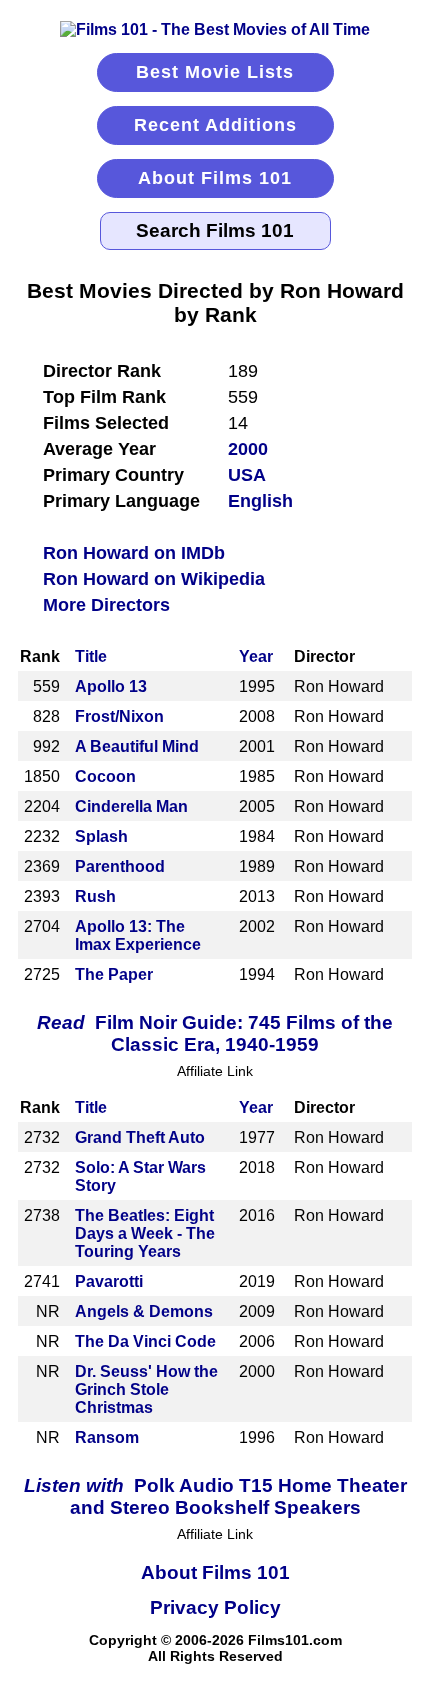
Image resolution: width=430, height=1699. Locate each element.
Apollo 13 (111, 686)
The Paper (114, 974)
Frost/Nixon (119, 716)
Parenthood (120, 866)
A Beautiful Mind (137, 746)
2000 (248, 449)
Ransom (107, 1437)
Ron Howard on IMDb (134, 553)
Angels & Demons (144, 1311)
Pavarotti (109, 1281)
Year (256, 656)
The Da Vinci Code (145, 1341)
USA (247, 475)
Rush (95, 896)
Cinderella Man (131, 806)
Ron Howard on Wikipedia (154, 579)
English (260, 501)
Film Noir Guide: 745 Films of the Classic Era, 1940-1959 (215, 1033)
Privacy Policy (215, 1607)
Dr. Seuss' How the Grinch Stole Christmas (146, 1389)
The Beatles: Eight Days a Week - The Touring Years (145, 1233)
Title (91, 656)
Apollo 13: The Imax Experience (138, 935)
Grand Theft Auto (140, 1137)
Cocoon (105, 776)
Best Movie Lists (215, 72)
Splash (101, 836)
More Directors (106, 605)
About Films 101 (215, 178)
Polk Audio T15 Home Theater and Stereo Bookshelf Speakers (215, 1496)
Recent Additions (215, 125)
